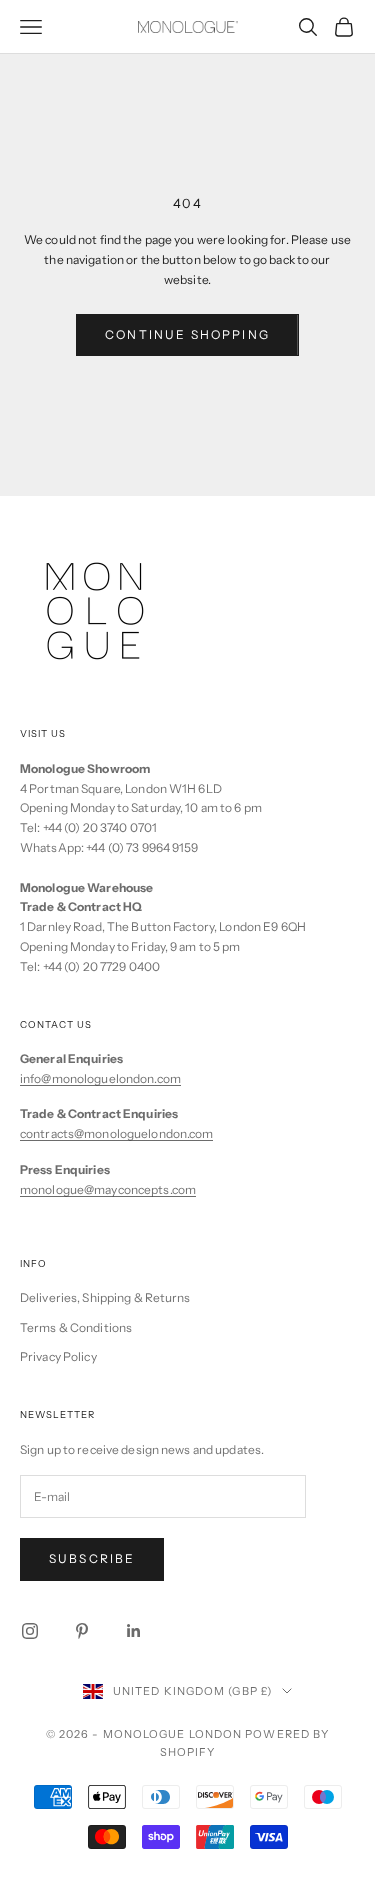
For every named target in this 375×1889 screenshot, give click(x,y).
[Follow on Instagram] (30, 1631)
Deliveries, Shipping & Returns (105, 1297)
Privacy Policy (58, 1356)
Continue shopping (187, 334)
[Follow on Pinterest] (82, 1631)
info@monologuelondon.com (100, 1078)
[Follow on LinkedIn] (134, 1631)
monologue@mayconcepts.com (108, 1189)
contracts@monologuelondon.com (116, 1133)
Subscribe (92, 1558)
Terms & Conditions (76, 1327)
